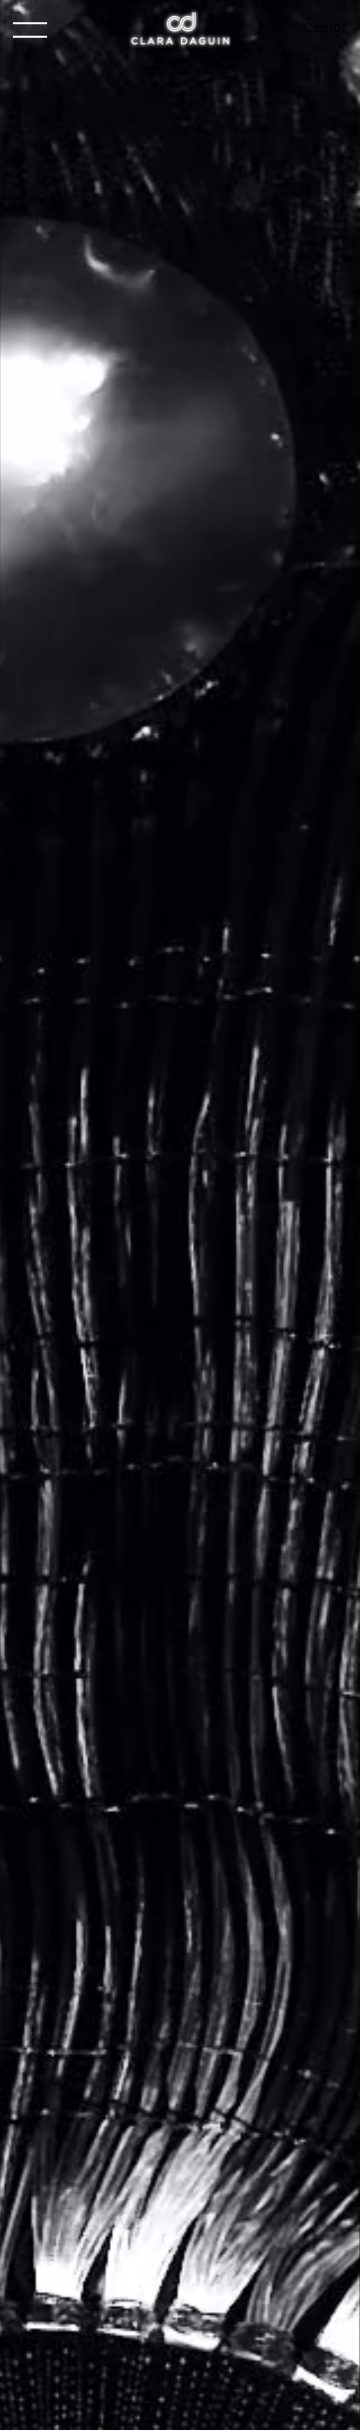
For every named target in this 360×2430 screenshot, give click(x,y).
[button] (327, 28)
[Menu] (30, 30)
